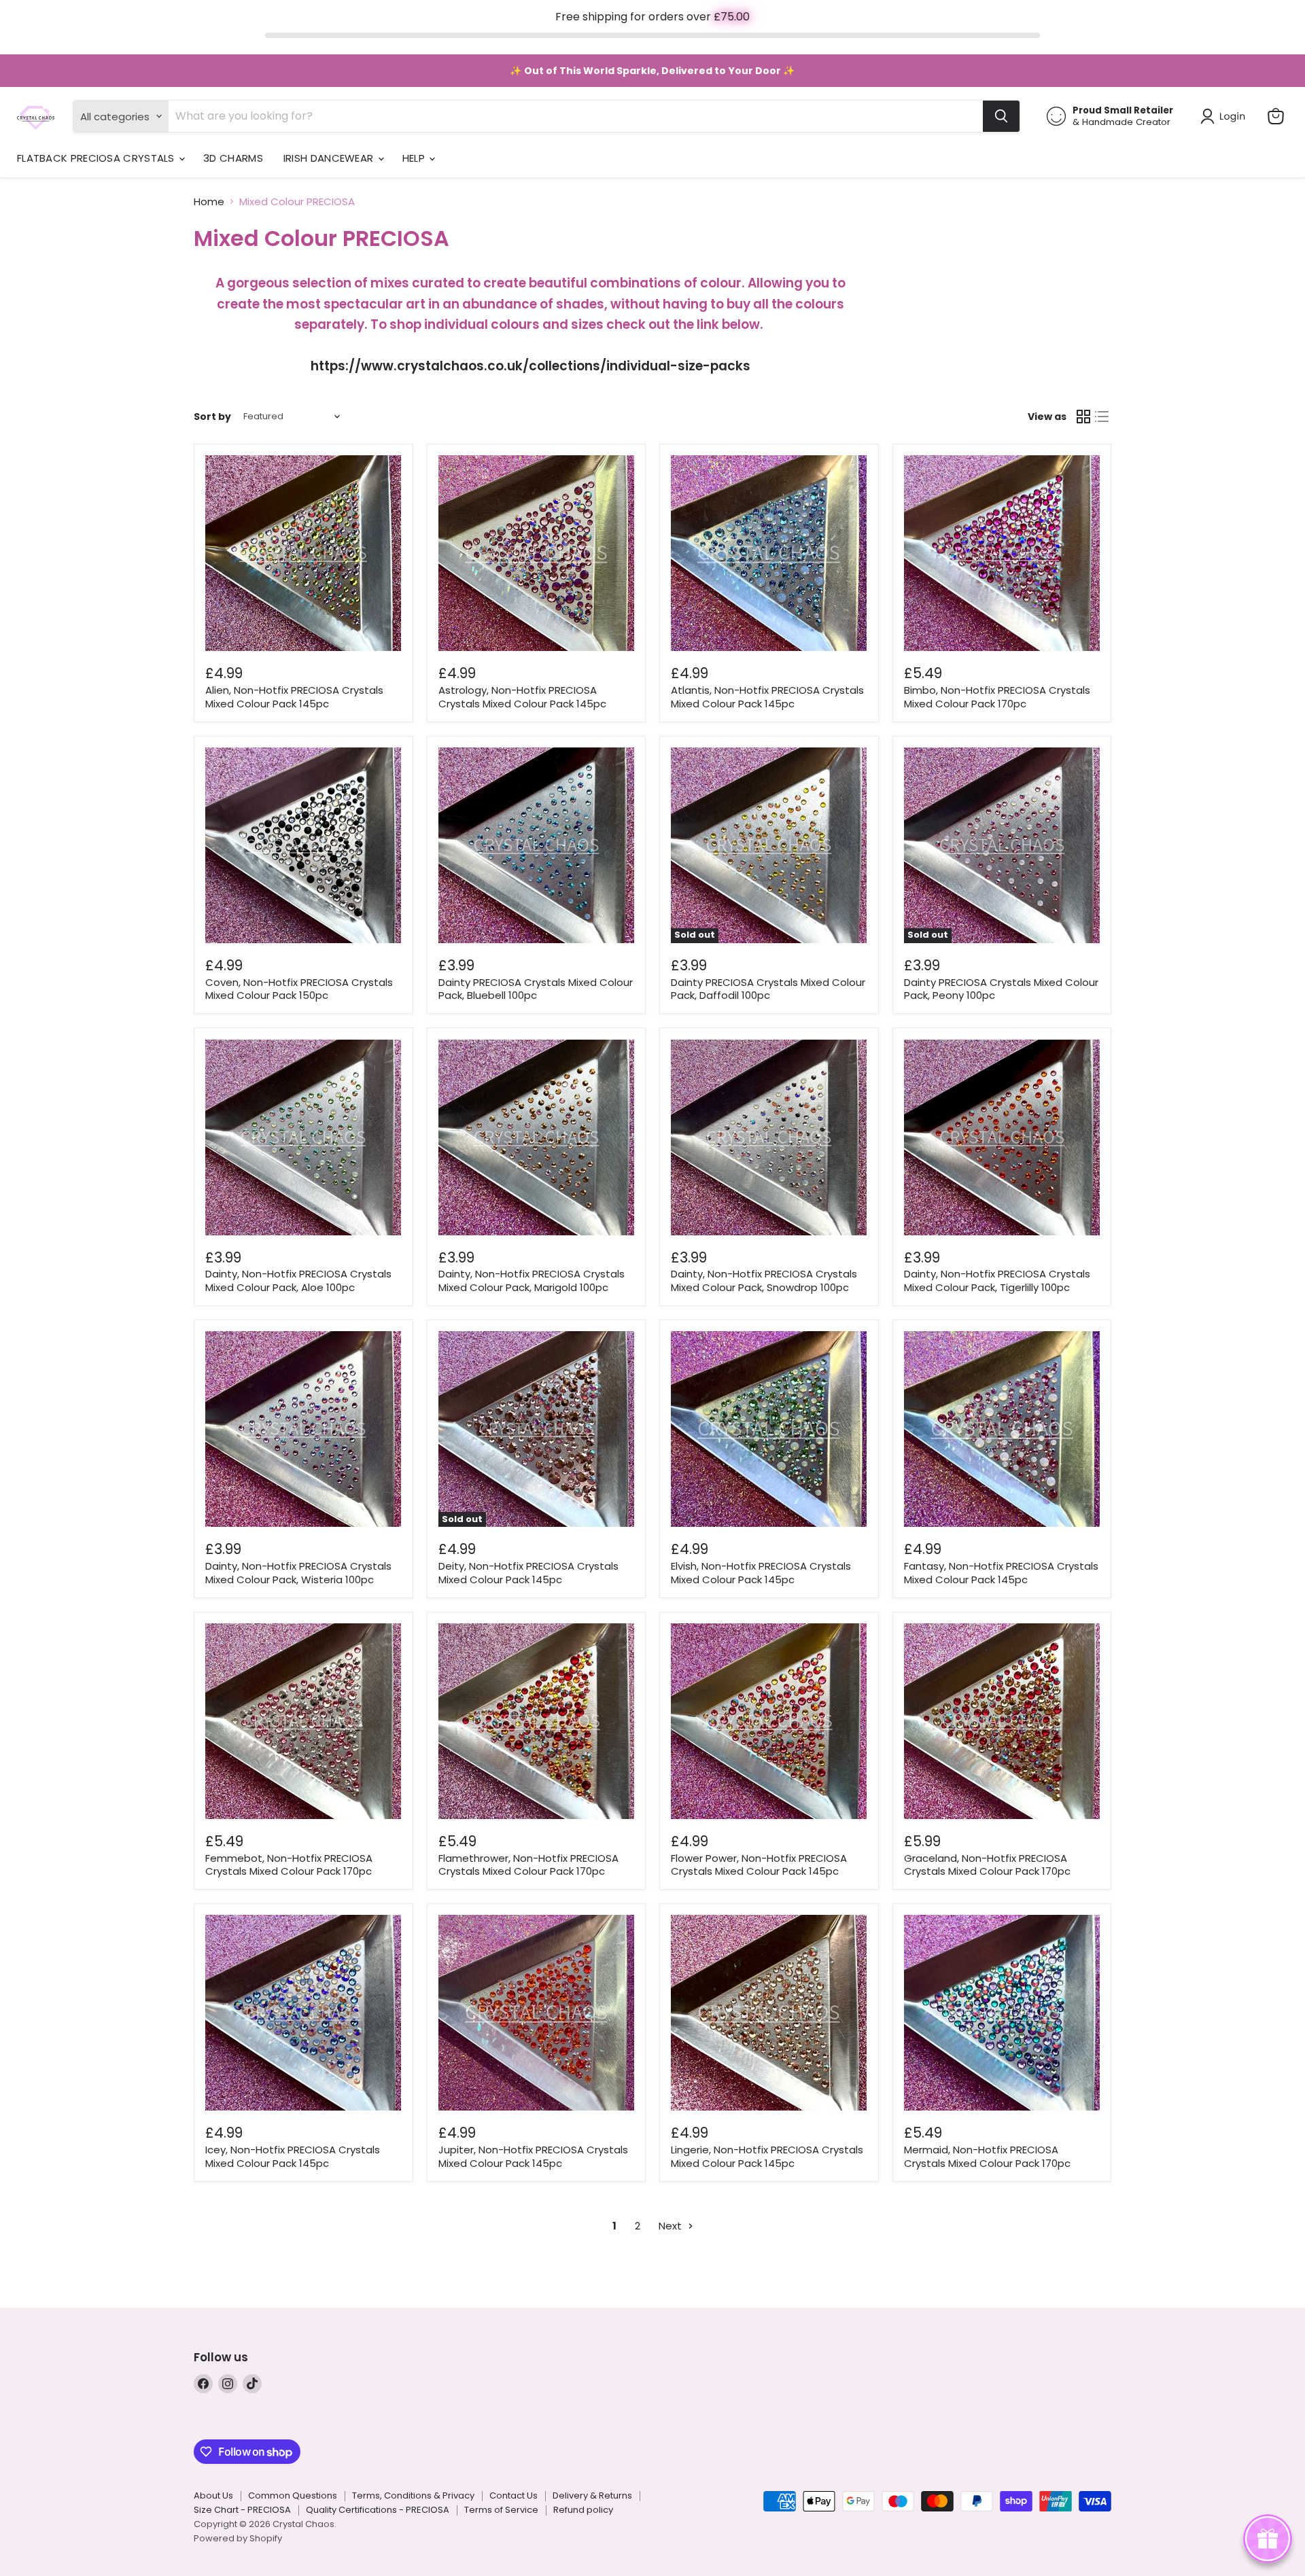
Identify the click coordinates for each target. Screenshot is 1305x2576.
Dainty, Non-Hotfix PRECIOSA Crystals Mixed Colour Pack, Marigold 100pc (532, 1281)
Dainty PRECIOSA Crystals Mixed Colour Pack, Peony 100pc (1001, 989)
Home (209, 201)
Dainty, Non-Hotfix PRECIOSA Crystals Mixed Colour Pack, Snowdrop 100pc (764, 1281)
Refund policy (583, 2510)
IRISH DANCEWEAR (330, 158)
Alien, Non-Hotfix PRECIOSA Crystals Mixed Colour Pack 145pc (294, 697)
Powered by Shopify (238, 2538)
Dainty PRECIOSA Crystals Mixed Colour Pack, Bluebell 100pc (536, 989)
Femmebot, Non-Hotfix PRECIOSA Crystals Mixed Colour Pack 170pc (289, 1865)
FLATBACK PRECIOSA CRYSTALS (97, 158)
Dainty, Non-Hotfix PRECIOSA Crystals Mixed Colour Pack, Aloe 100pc (298, 1281)
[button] (1225, 116)
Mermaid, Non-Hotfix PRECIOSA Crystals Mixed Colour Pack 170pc (987, 2156)
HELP (415, 158)
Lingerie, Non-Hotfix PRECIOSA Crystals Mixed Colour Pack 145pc (767, 2156)
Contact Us (514, 2495)
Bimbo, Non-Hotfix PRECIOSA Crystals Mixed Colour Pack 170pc (997, 697)
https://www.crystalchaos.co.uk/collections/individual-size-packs (530, 366)
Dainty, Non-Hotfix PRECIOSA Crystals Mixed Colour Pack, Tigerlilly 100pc (997, 1281)
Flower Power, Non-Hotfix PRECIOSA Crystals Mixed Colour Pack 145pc (759, 1865)
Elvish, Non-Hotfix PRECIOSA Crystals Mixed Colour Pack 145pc (761, 1573)
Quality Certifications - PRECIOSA (378, 2510)
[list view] (1102, 417)
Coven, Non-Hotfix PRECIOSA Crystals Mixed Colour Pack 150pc (299, 989)
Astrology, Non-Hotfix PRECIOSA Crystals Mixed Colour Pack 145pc (522, 697)
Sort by (212, 417)
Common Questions (293, 2495)
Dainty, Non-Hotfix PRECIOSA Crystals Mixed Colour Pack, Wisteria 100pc (298, 1573)
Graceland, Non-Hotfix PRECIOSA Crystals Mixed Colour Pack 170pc (987, 1865)
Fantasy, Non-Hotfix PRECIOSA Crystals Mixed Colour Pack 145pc (1001, 1573)
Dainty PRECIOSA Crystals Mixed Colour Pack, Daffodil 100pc (768, 989)
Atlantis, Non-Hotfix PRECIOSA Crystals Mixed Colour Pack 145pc (767, 697)
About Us (213, 2495)
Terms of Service (501, 2510)
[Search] (1001, 116)
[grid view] (1083, 417)
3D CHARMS (233, 158)
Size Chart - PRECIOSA (242, 2510)
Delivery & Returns (592, 2495)
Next (672, 2226)
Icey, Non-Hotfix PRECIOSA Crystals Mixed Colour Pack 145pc (293, 2156)
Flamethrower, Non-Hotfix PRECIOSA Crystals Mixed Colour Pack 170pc (528, 1865)
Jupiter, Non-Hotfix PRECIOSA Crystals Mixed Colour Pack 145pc (533, 2156)
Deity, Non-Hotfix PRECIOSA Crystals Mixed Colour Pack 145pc (528, 1573)
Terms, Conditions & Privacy (413, 2495)
